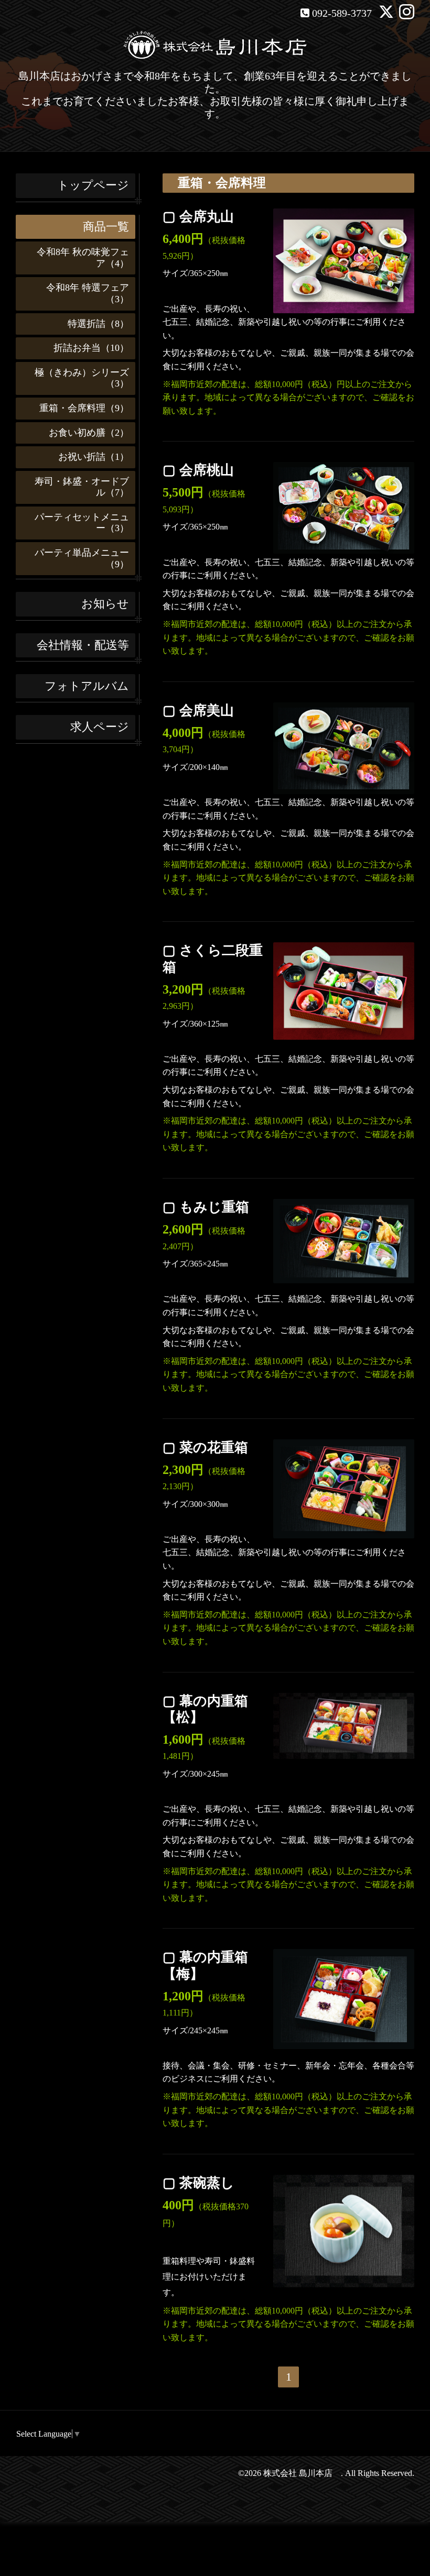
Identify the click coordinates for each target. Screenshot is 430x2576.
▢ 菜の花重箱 (205, 1447)
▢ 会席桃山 (198, 470)
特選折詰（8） (94, 324)
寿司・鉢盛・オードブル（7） (77, 487)
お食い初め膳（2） (84, 433)
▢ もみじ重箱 (206, 1207)
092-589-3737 (342, 13)
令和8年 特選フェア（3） (83, 293)
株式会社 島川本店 (302, 2473)
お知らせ (105, 604)
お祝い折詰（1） (89, 457)
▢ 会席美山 (198, 711)
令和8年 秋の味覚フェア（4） (78, 258)
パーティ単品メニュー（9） (77, 558)
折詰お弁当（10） (87, 348)
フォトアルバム (87, 686)
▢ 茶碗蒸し (198, 2183)
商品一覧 (106, 227)
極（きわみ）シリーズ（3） (77, 378)
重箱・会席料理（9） (79, 408)
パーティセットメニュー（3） (77, 523)
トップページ (93, 185)
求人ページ (100, 727)
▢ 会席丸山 (198, 217)
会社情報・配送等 (83, 645)
